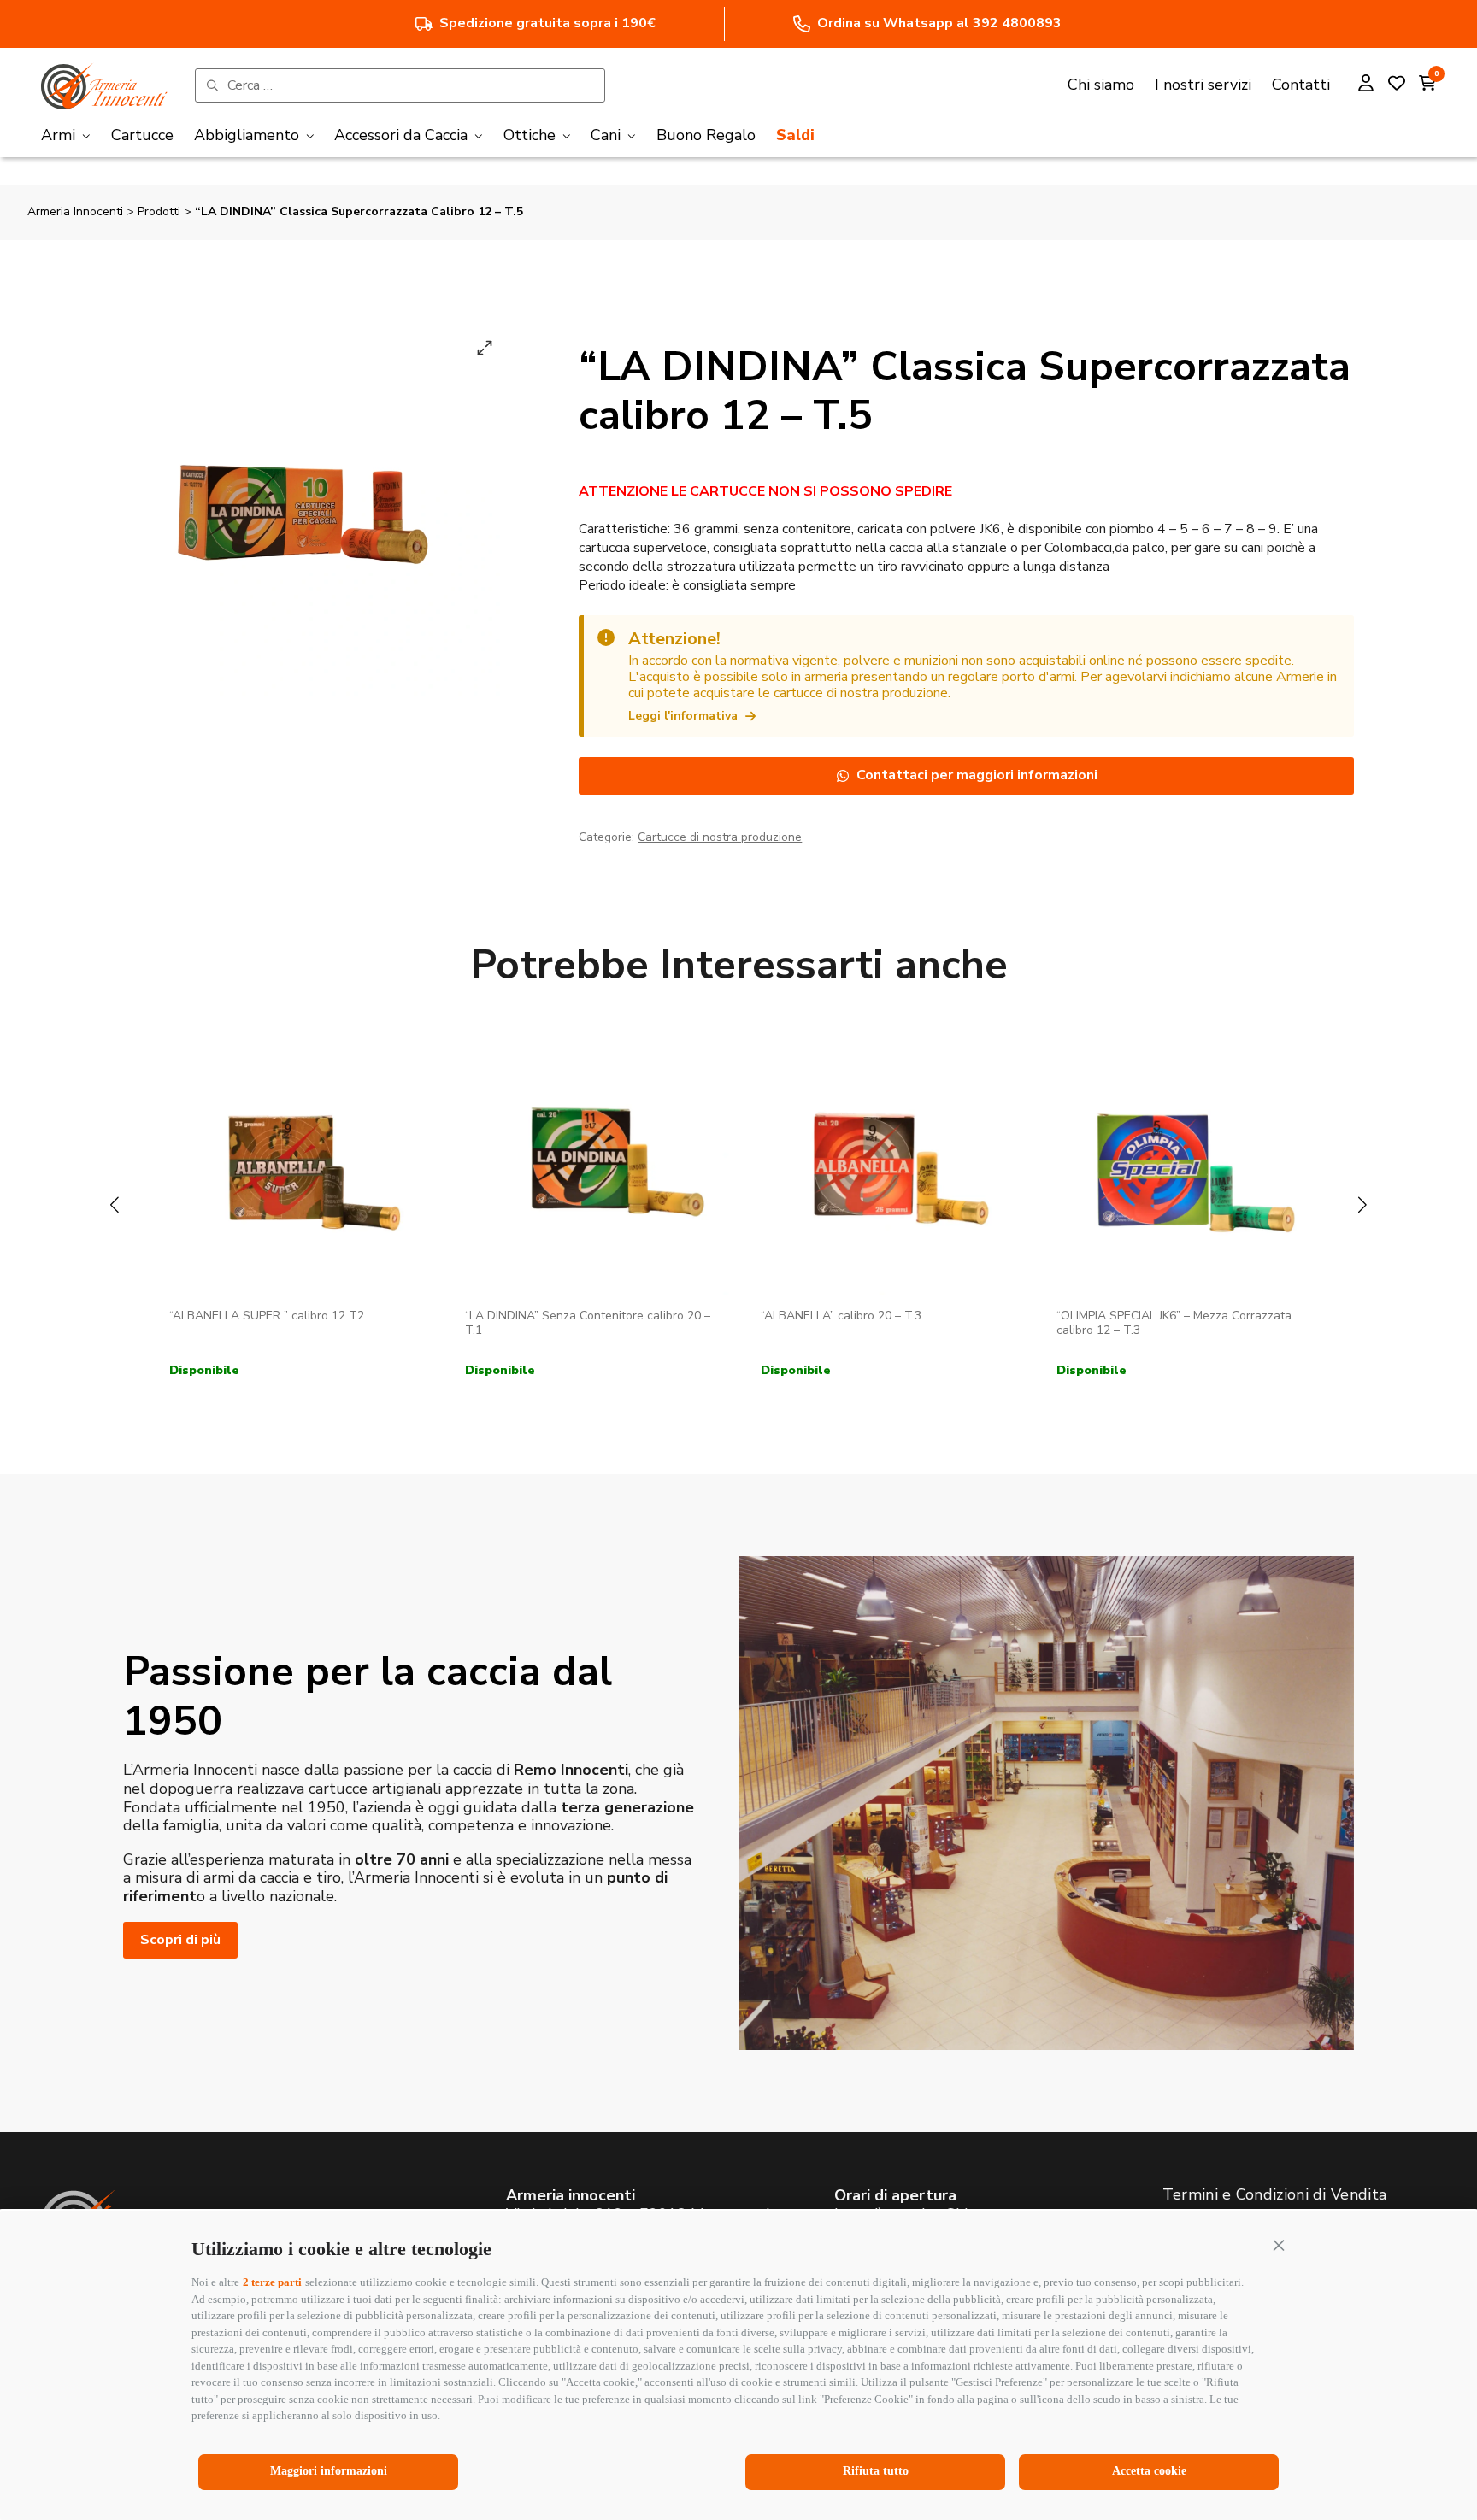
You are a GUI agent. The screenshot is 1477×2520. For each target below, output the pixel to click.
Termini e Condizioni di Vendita (1274, 2194)
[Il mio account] (1366, 85)
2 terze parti (272, 2282)
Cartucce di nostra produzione (720, 837)
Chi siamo (1101, 85)
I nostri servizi (1203, 85)
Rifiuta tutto (876, 2471)
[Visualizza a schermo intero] (485, 348)
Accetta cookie (1149, 2471)
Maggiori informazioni (329, 2471)
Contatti (1301, 85)
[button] (1279, 2245)
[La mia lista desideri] (1397, 85)
